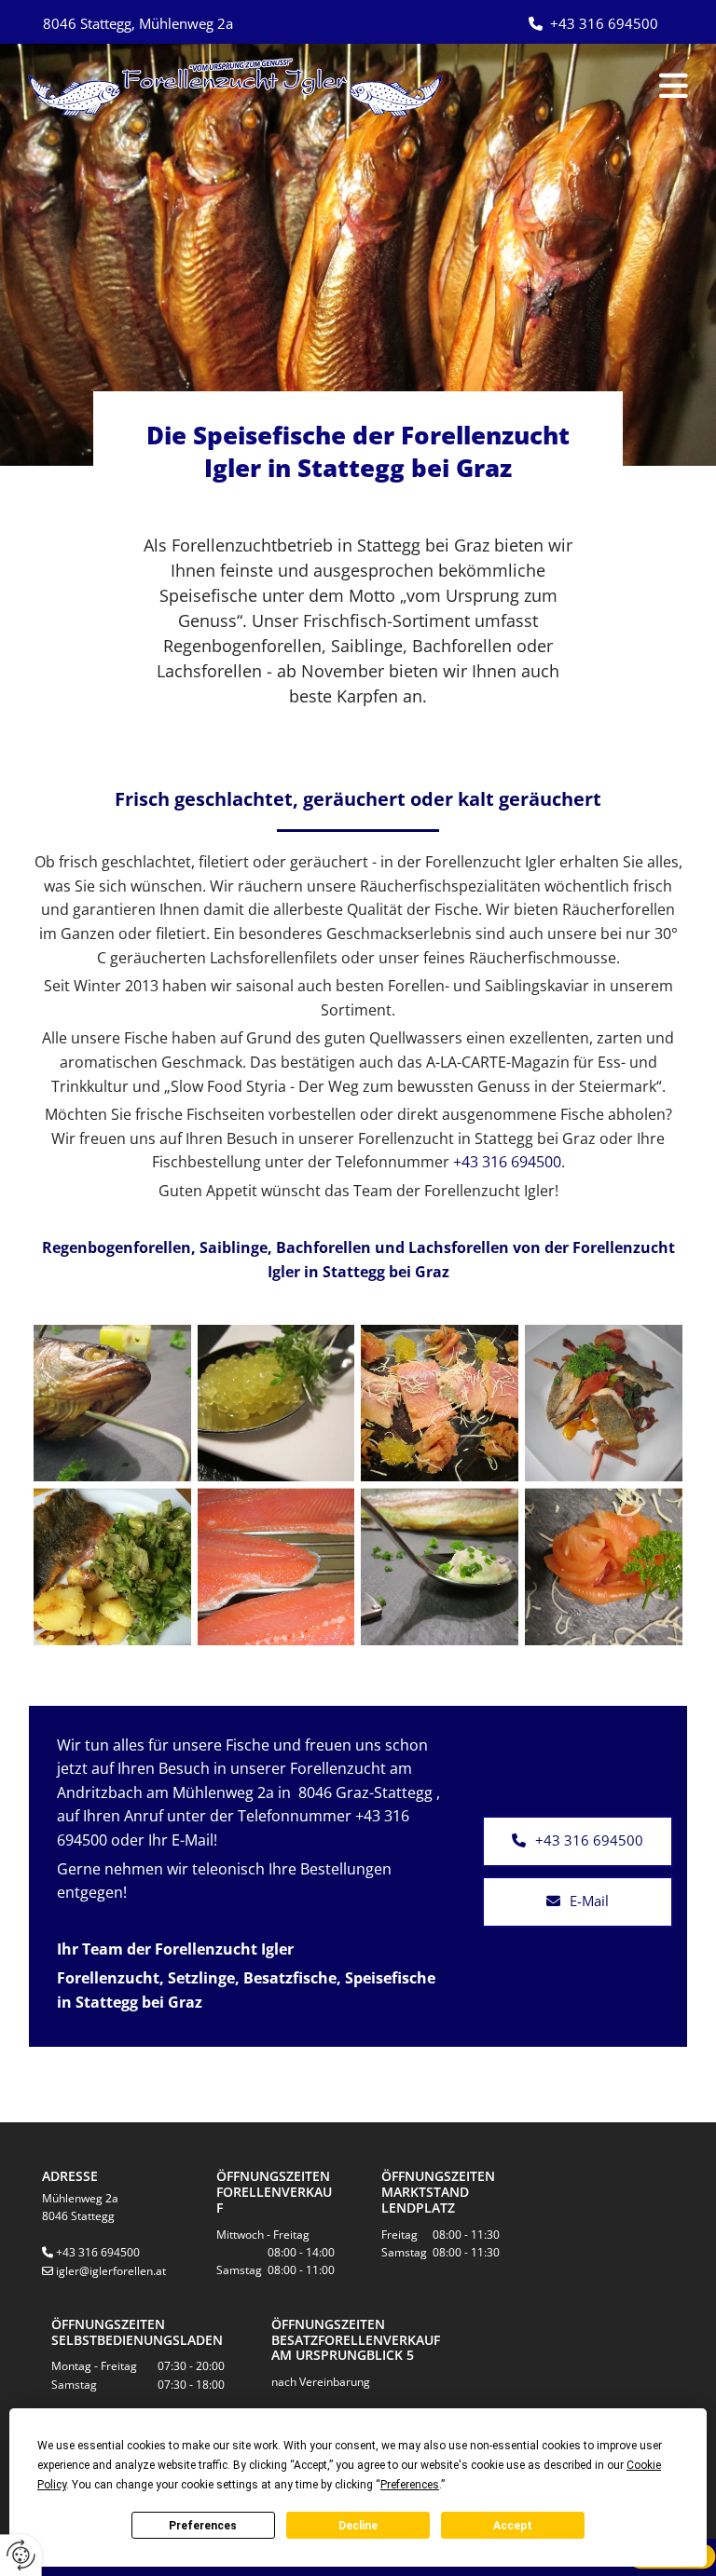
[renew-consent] (21, 2555)
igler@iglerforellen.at (111, 2271)
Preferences (203, 2526)
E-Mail (193, 1840)
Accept (513, 2526)
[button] (597, 87)
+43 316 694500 (507, 1162)
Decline (358, 2526)
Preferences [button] (410, 2485)
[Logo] (239, 87)
